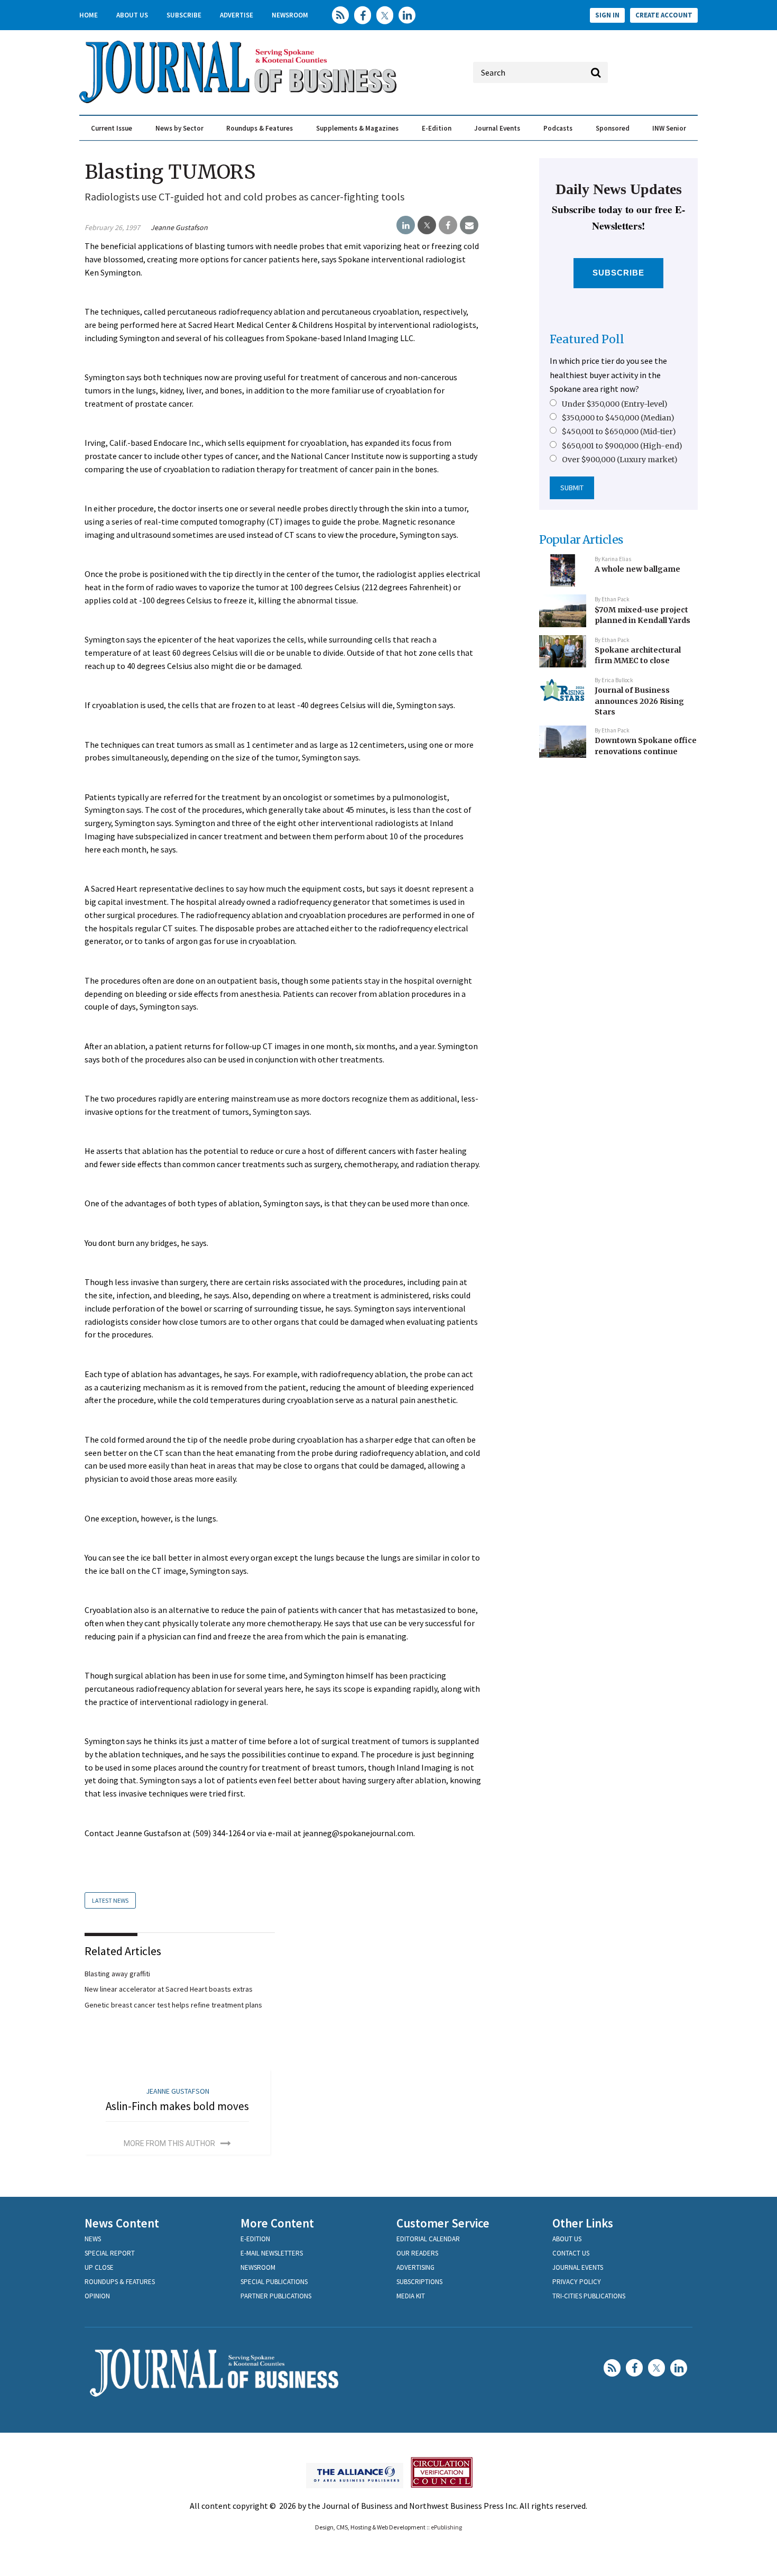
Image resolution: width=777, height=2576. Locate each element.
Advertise (237, 15)
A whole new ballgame (637, 569)
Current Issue (112, 128)
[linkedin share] (406, 225)
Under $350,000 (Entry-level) (615, 404)
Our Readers (417, 2253)
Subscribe (184, 15)
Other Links (583, 2223)
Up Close (99, 2267)
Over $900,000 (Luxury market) (620, 460)
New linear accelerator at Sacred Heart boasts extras (169, 1989)
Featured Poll (587, 339)
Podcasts (558, 128)
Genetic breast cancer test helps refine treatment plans (173, 2005)
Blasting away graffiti (117, 1974)
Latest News (110, 1900)
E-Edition (437, 128)
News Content (122, 2223)
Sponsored (613, 128)
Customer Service (443, 2223)
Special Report (110, 2253)
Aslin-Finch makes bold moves (177, 2106)
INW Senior (669, 128)
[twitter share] (427, 225)
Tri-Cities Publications (589, 2296)
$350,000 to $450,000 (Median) (618, 418)
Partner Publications (276, 2296)
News (93, 2239)
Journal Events (497, 128)
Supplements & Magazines (357, 128)
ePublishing (446, 2527)
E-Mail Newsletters (272, 2253)
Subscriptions (419, 2282)
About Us (132, 15)
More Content (277, 2223)
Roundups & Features (260, 128)
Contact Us (571, 2253)
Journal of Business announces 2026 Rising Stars (639, 701)
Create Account (664, 15)
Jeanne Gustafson (179, 227)
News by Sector (179, 128)
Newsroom (290, 15)
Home (89, 15)
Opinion (97, 2296)
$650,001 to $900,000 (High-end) (622, 446)
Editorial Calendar (428, 2239)
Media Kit (411, 2296)
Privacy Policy (577, 2282)
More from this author (169, 2143)
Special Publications (274, 2282)
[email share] (469, 225)
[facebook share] (448, 225)
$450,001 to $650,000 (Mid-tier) (619, 432)
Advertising (415, 2267)
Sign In (607, 15)
